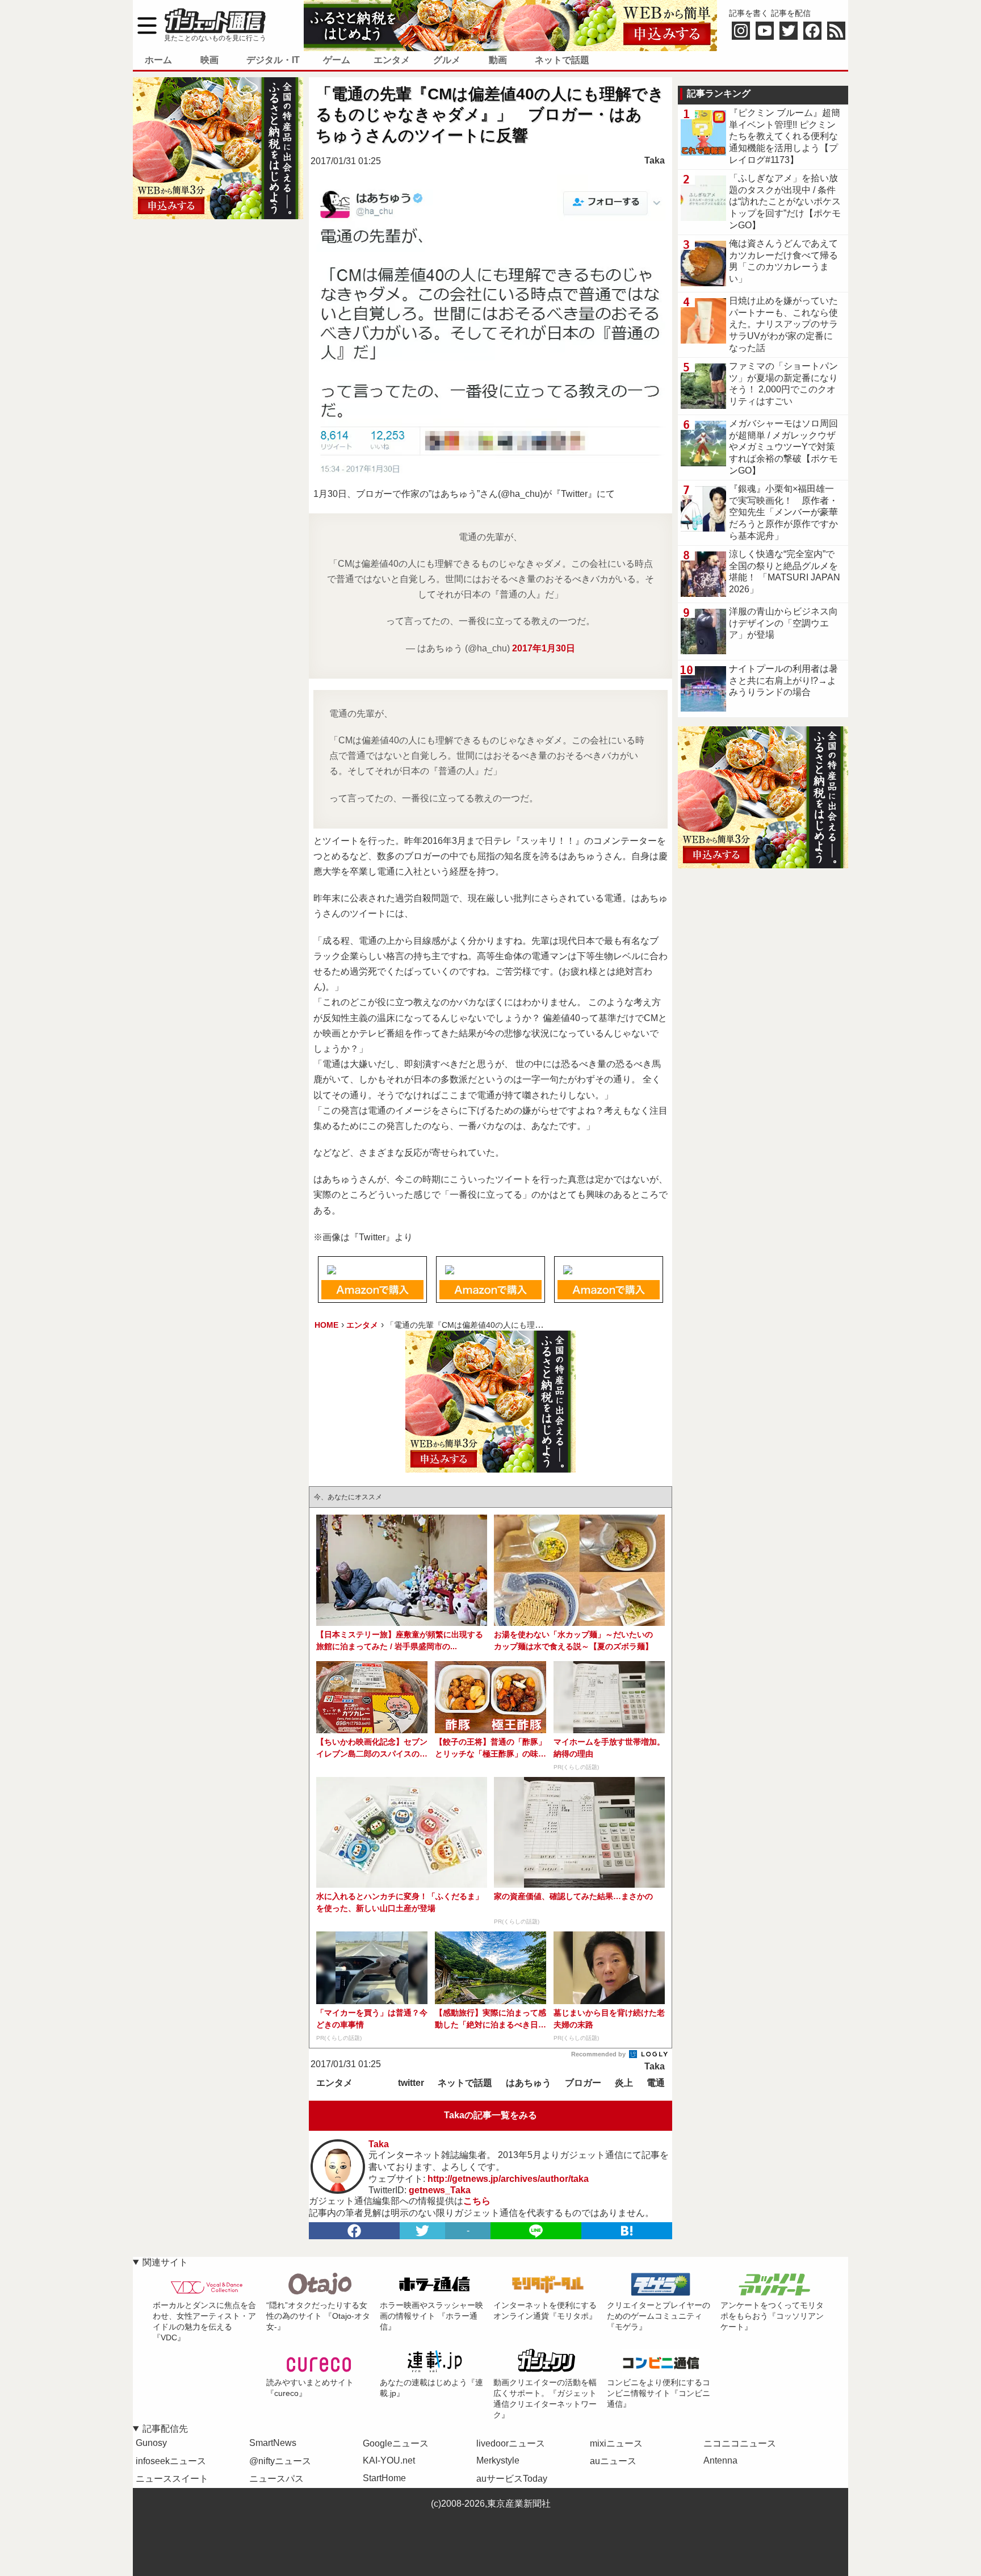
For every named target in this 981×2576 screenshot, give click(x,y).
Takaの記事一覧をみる (491, 2115)
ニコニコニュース (740, 2443)
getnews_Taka (440, 2190)
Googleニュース (396, 2443)
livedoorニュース (511, 2443)
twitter (411, 2083)
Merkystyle (498, 2460)
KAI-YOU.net (389, 2460)
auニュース (613, 2461)
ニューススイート (172, 2479)
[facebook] (354, 2231)
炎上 (624, 2083)
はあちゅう (529, 2083)
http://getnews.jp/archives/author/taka (508, 2179)
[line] (536, 2231)
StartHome (384, 2478)
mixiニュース (616, 2443)
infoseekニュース (171, 2461)
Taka (655, 160)
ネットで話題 (562, 60)
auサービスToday (512, 2479)
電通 (656, 2083)
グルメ (447, 60)
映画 (209, 60)
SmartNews (273, 2443)
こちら (477, 2201)
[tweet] (422, 2231)
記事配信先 (165, 2429)
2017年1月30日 (544, 648)
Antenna (720, 2460)
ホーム (158, 60)
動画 (498, 60)
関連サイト (165, 2262)
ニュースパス (276, 2479)
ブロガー (583, 2083)
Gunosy (151, 2443)
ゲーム (337, 60)
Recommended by (599, 2054)
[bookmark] (627, 2231)
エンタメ (392, 60)
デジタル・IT (273, 60)
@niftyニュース (280, 2461)
